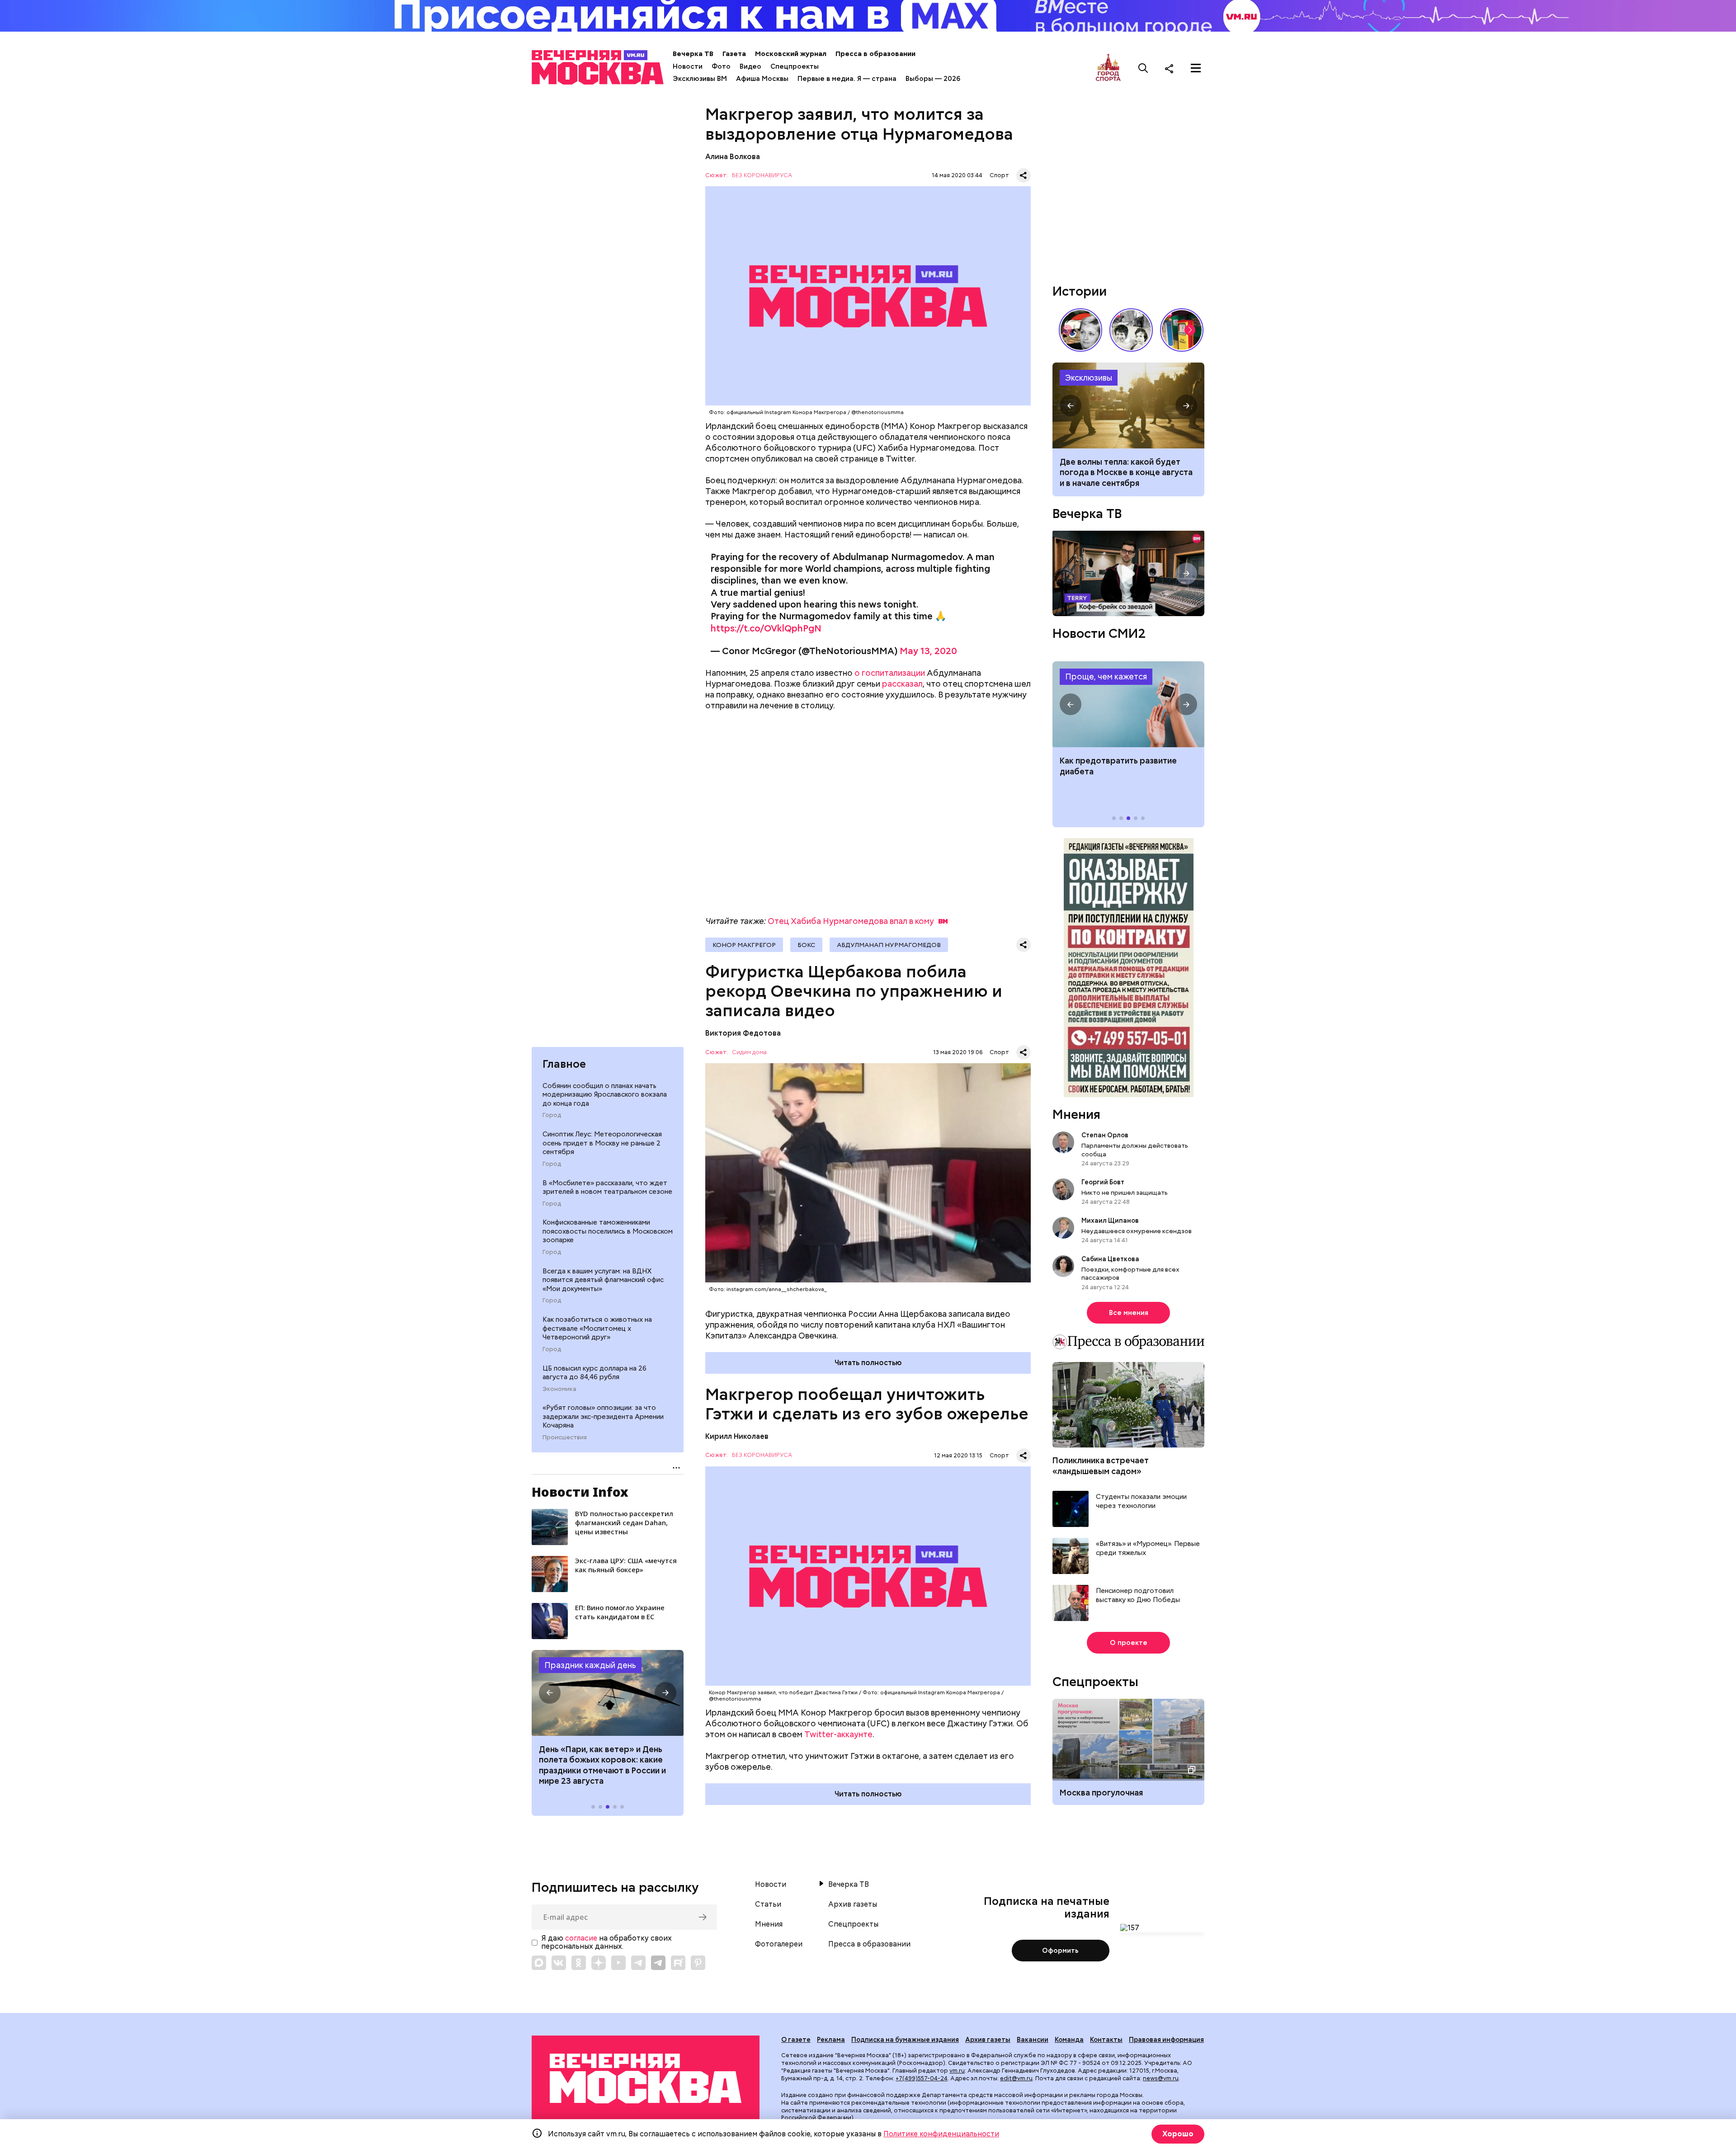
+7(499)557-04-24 (922, 2078)
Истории (1080, 291)
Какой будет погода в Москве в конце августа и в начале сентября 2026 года (1128, 405)
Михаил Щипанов (1110, 1221)
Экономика (559, 1389)
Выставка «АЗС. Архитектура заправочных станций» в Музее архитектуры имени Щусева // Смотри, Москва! (1182, 330)
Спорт (999, 175)
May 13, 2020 (928, 651)
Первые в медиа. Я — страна (847, 79)
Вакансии (1033, 2040)
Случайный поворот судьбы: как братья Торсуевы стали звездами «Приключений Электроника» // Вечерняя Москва (1131, 330)
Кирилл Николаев (737, 1436)
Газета (734, 54)
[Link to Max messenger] (539, 1963)
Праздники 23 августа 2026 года (608, 1693)
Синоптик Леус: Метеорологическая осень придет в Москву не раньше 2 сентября (602, 1143)
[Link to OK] (579, 1963)
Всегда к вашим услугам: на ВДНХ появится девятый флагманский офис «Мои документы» (603, 1280)
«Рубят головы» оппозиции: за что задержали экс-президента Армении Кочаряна (603, 1416)
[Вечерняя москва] (646, 2079)
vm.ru (957, 2071)
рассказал (902, 684)
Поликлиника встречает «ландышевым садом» (1101, 1466)
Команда (1069, 2040)
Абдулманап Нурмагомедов (889, 945)
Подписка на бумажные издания (905, 2040)
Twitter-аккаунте (838, 1734)
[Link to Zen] (599, 1963)
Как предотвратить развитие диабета (1128, 704)
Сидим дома (749, 1053)
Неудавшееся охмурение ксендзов (1137, 1231)
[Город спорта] (1108, 68)
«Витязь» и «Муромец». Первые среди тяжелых (1148, 1548)
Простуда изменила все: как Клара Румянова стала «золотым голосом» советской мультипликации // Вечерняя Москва (1080, 330)
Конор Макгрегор (744, 945)
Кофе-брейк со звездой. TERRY (1128, 573)
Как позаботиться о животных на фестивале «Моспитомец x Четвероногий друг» (597, 1328)
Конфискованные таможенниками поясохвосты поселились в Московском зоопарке (608, 1231)
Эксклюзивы (1089, 378)
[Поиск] (1143, 68)
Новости (688, 66)
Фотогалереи (779, 1944)
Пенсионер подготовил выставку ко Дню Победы (1138, 1595)
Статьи (768, 1904)
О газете (796, 2040)
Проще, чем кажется (1106, 676)
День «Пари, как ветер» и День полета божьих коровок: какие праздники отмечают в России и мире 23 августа (602, 1765)
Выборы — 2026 (933, 79)
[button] (550, 1693)
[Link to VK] (559, 1963)
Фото (721, 66)
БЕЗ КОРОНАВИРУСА (762, 176)
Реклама (831, 2040)
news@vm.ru (1161, 2078)
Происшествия (565, 1437)
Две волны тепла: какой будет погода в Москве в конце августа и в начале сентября (1126, 472)
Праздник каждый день (590, 1665)
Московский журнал (791, 54)
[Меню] (1196, 68)
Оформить (1060, 1951)
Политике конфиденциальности (941, 2134)
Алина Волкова (733, 157)
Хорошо (1178, 2134)
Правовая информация (1166, 2040)
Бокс (806, 945)
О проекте (1129, 1643)
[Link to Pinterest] (698, 1963)
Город (552, 1115)
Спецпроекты (795, 66)
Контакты (1106, 2040)
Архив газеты (853, 1904)
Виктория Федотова (743, 1033)
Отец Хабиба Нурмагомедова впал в (851, 921)
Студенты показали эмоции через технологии (1141, 1501)
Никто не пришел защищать (1125, 1192)
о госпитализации (890, 673)
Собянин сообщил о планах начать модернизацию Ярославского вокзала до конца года (605, 1095)
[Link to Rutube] (678, 1963)
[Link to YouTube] (618, 1963)
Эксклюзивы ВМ (700, 79)
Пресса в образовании (875, 54)
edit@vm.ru (1016, 2078)
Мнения (1076, 1114)
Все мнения (1129, 1313)
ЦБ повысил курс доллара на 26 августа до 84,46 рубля (594, 1373)
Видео (750, 66)
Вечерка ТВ (693, 54)
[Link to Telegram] (638, 1963)
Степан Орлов (1105, 1135)
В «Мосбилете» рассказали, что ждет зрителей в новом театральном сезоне (607, 1188)
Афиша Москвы (762, 79)
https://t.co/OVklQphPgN (766, 628)
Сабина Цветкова (1110, 1259)
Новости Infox (580, 1492)
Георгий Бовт (1103, 1182)
